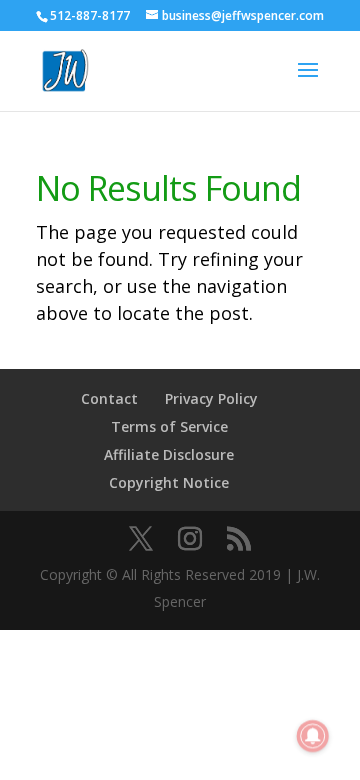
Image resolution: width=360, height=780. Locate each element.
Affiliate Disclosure (169, 454)
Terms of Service (169, 426)
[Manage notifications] (313, 736)
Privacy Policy (211, 398)
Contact (109, 398)
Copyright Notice (169, 482)
